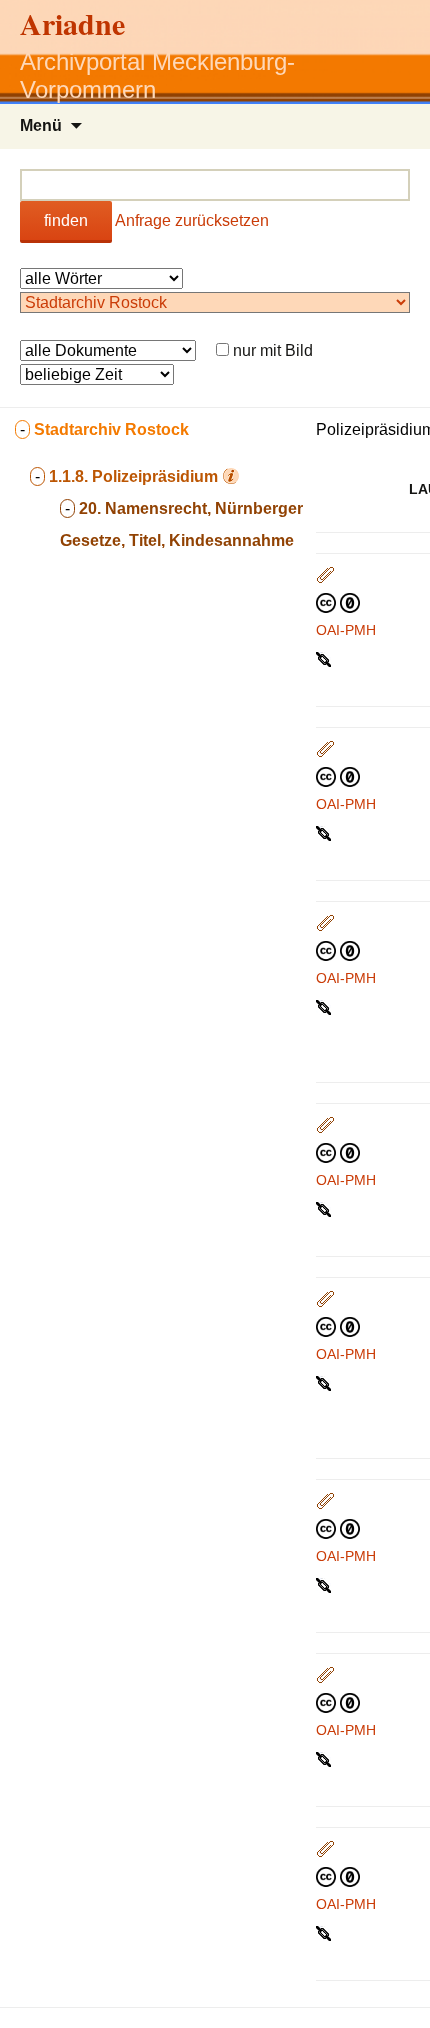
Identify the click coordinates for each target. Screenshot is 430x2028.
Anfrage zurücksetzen (192, 220)
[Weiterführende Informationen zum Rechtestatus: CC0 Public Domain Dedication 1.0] (338, 602)
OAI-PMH (346, 630)
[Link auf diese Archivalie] (325, 658)
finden (66, 220)
